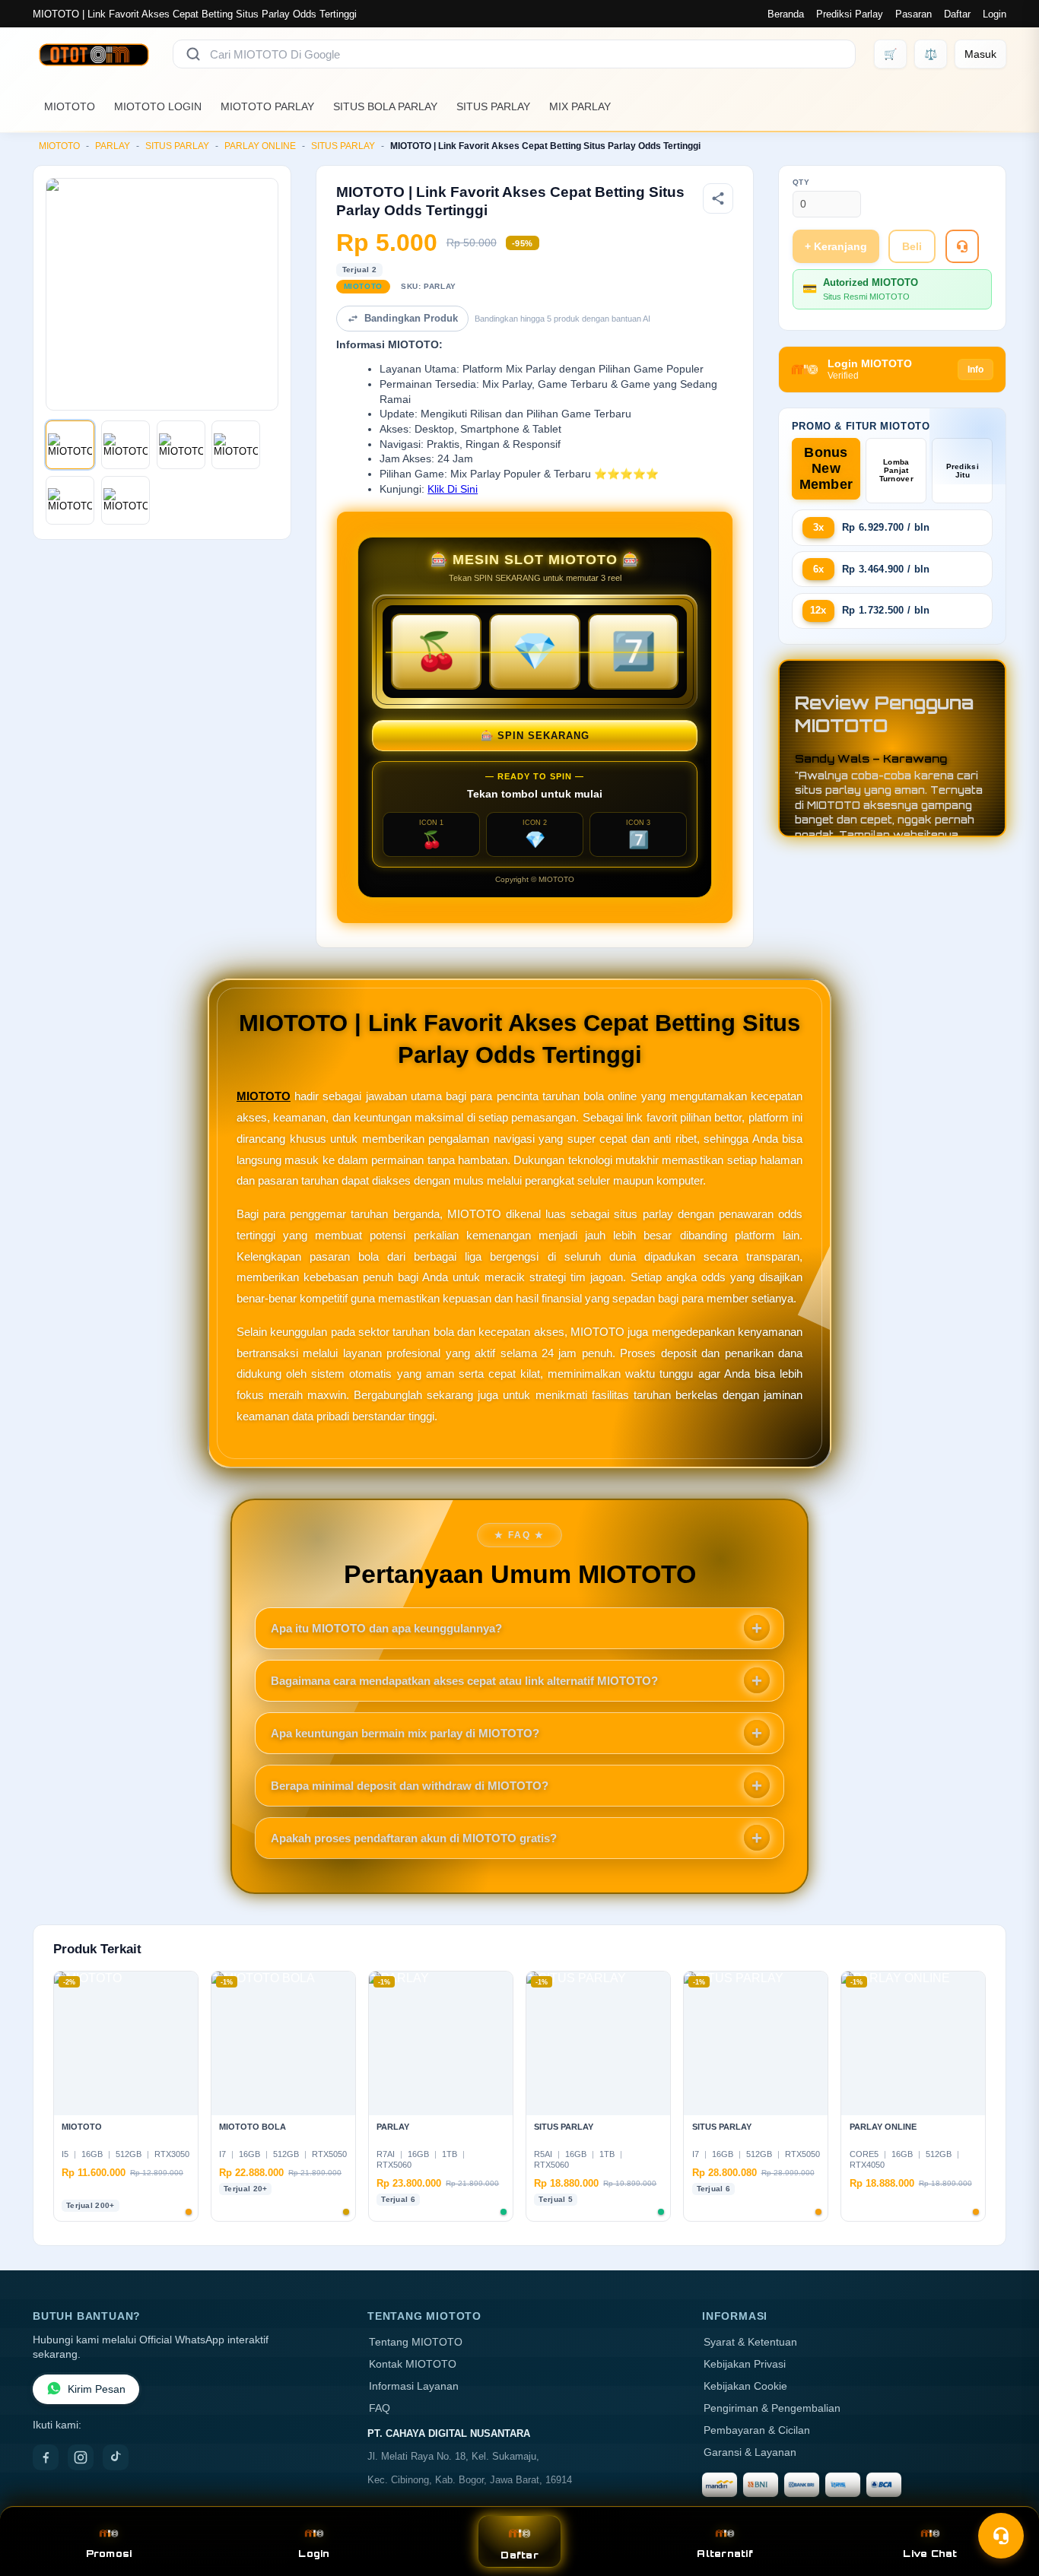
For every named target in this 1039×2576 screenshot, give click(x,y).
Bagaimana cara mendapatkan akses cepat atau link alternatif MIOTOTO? (464, 1681)
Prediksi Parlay (850, 14)
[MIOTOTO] (94, 54)
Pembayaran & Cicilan (757, 2430)
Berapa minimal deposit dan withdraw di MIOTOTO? (410, 1786)
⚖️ (931, 54)
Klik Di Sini (453, 489)
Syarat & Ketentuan (750, 2342)
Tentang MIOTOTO (416, 2342)
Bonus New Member (826, 468)
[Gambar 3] (181, 445)
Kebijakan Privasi (745, 2364)
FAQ (380, 2408)
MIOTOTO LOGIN (158, 106)
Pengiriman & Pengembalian (772, 2408)
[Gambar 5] (70, 500)
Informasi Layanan (414, 2386)
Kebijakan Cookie (745, 2386)
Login (995, 14)
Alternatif (725, 2554)
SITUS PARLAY (493, 106)
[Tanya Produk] (962, 246)
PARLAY (113, 146)
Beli (912, 246)
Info (975, 370)
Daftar (957, 14)
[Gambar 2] (126, 445)
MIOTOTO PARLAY (267, 106)
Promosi (109, 2554)
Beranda (786, 14)
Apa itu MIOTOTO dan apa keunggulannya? (386, 1628)
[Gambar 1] (70, 445)
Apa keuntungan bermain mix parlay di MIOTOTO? (405, 1733)
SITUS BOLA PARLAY (385, 106)
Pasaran (913, 14)
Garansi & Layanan (750, 2452)
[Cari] (193, 54)
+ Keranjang (836, 246)
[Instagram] (81, 2457)
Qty (801, 182)
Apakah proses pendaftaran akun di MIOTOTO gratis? (414, 1838)
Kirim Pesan (97, 2389)
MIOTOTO (70, 106)
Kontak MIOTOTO (413, 2364)
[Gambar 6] (126, 500)
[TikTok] (116, 2457)
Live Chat (930, 2554)
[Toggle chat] (1001, 2536)
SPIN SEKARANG (535, 736)
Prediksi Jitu (963, 471)
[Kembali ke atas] (1006, 2498)
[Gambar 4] (236, 445)
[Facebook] (46, 2457)
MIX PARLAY (580, 106)
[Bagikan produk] (718, 198)
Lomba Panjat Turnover (896, 470)
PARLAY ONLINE (260, 146)
